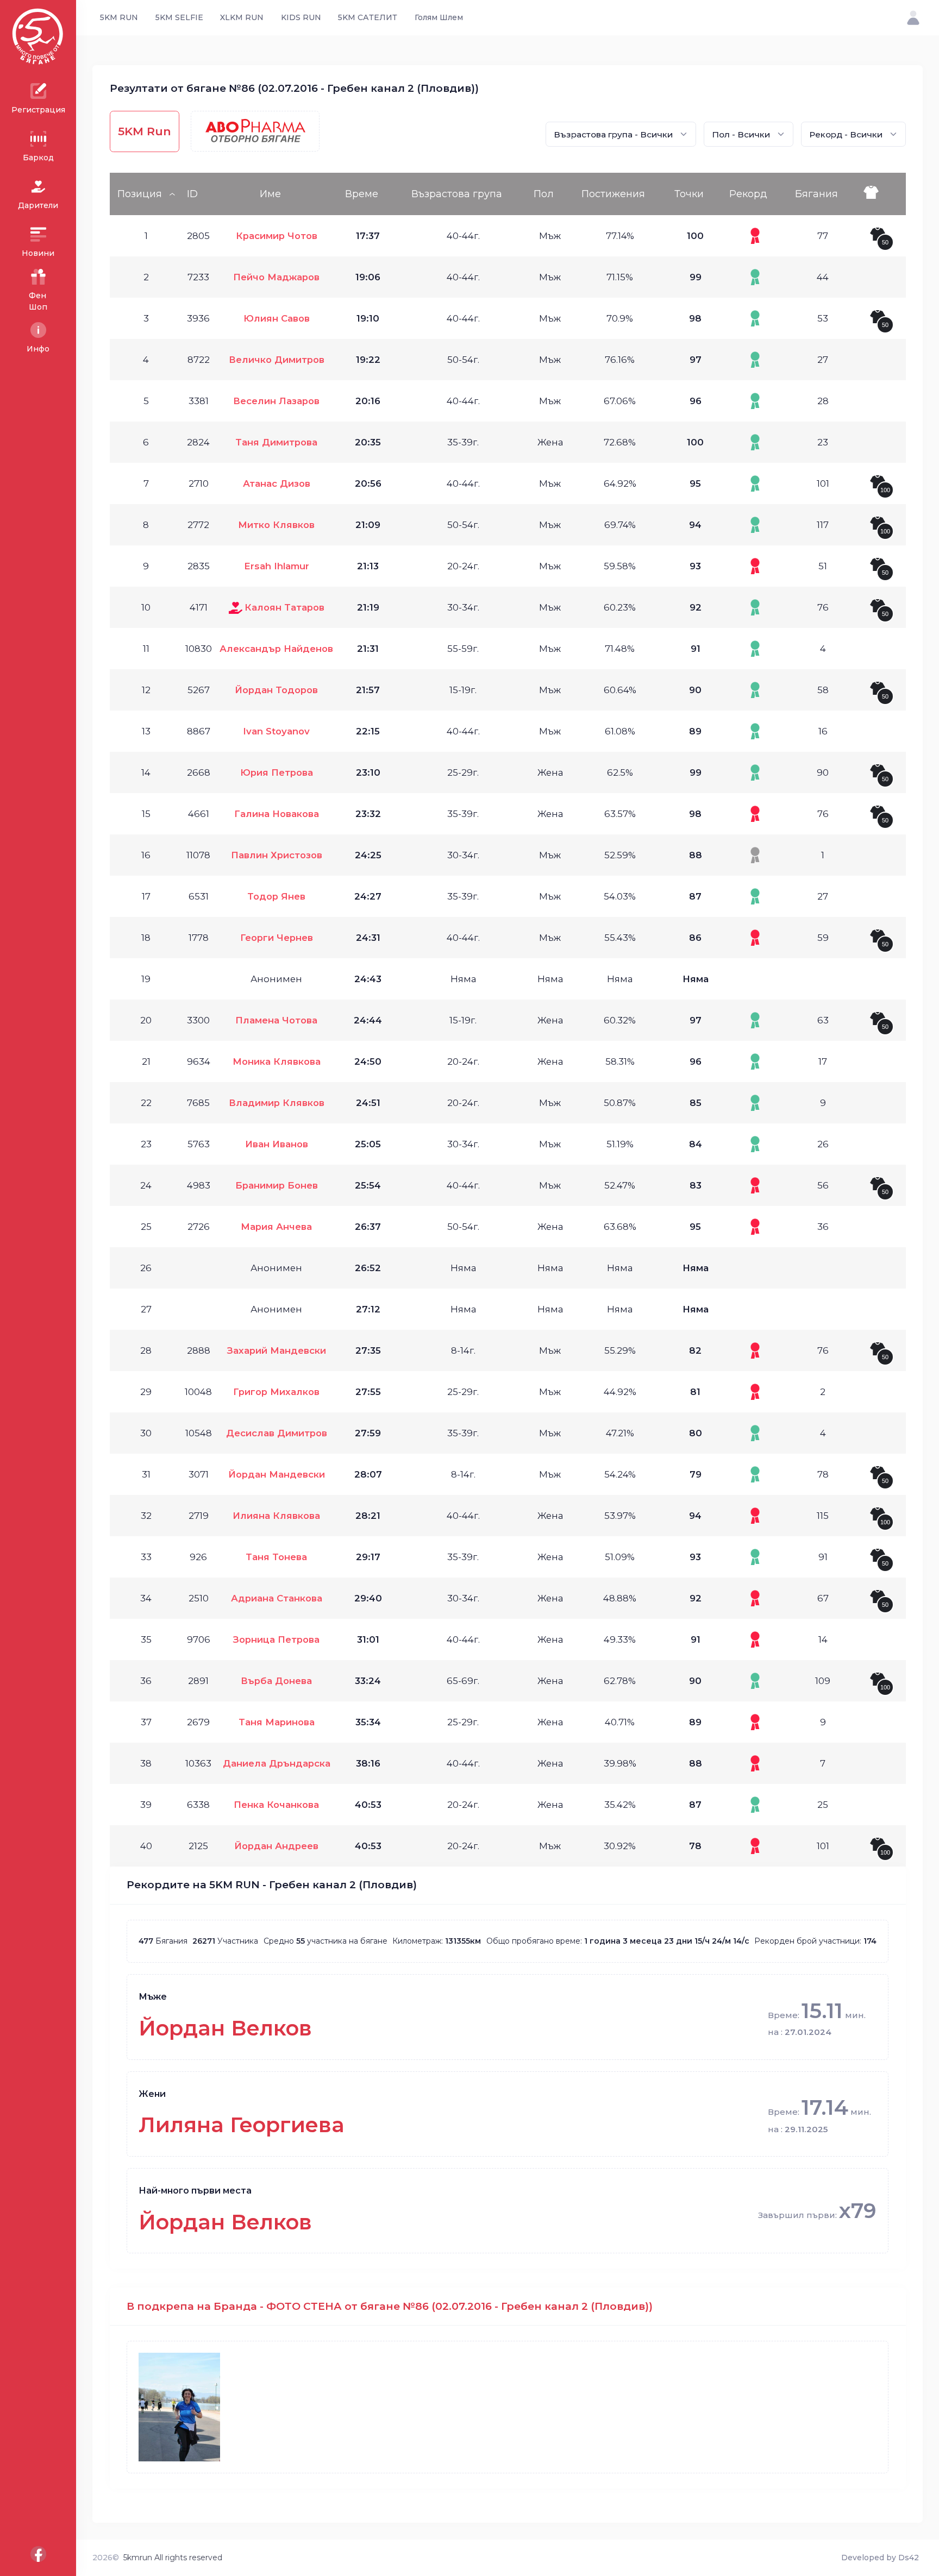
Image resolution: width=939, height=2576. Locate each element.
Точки (689, 194)
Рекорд (748, 194)
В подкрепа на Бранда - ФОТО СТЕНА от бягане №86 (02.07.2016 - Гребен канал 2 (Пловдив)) (390, 2306)
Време (362, 194)
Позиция (140, 194)
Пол (544, 194)
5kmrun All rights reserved (173, 2558)
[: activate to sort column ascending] (882, 194)
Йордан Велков (225, 2028)
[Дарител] (236, 607)
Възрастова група (457, 194)
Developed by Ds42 (880, 2558)
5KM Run (145, 131)
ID (192, 194)
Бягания (816, 194)
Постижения (613, 194)
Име (270, 194)
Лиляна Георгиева (242, 2125)
